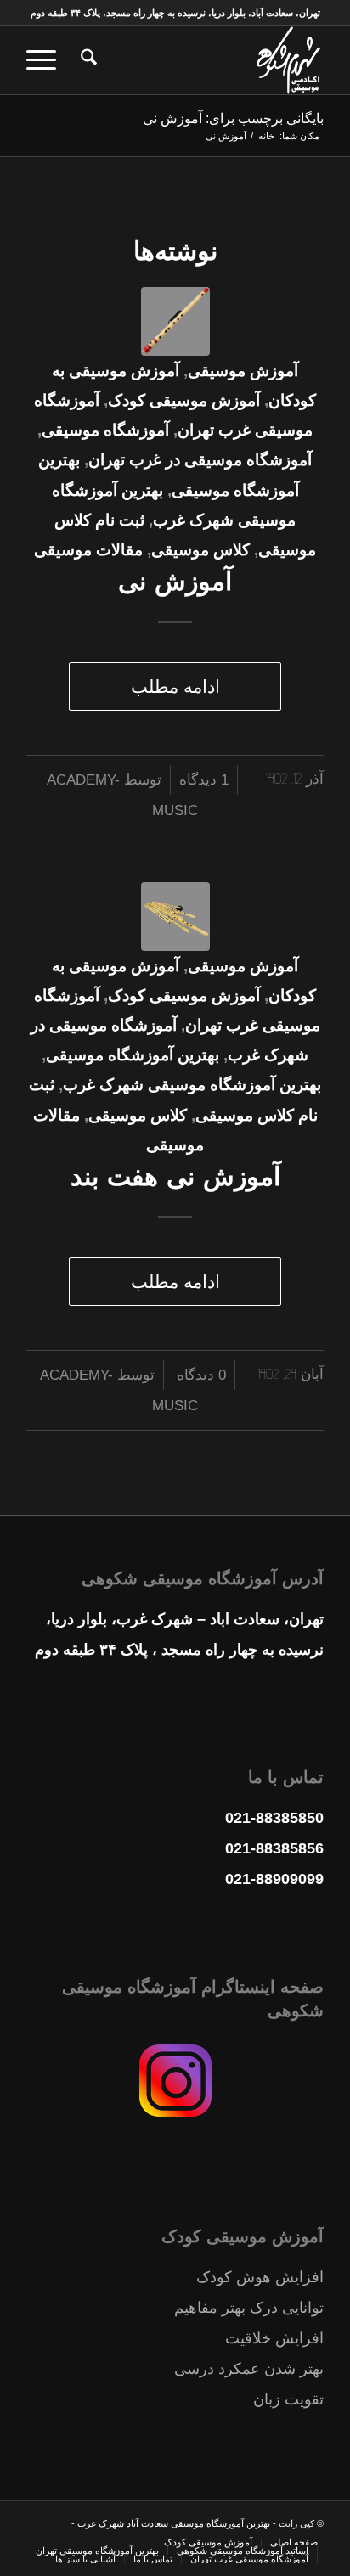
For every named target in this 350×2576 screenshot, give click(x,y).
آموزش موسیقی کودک (184, 400)
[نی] (175, 321)
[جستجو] (86, 60)
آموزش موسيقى (243, 371)
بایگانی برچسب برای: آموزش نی (233, 118)
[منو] (47, 60)
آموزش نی (175, 581)
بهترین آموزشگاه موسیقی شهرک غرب (192, 1085)
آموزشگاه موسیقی (105, 430)
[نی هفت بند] (175, 917)
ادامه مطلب (175, 686)
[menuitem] (86, 60)
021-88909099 (274, 1879)
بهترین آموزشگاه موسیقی (133, 1055)
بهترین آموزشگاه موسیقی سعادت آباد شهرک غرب (172, 2523)
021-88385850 (274, 1818)
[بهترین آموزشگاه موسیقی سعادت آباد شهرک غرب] (205, 60)
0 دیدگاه (199, 1375)
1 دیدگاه (204, 780)
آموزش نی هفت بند (175, 1176)
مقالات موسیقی (88, 550)
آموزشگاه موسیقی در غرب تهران (200, 460)
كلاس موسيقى (200, 550)
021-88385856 (274, 1848)
